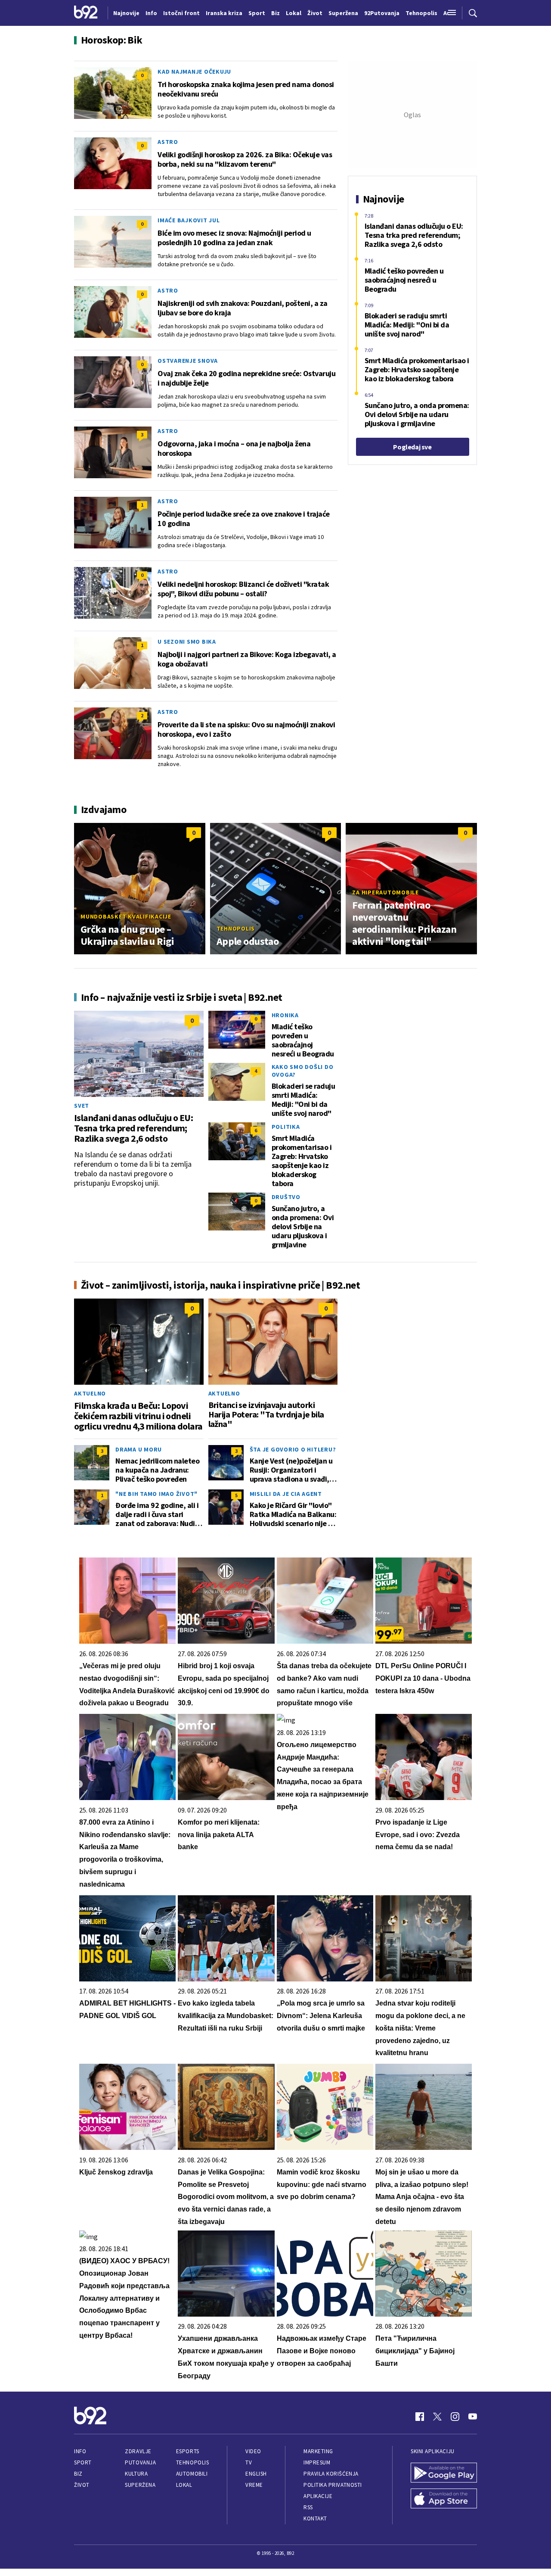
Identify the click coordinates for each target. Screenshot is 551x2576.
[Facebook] (420, 2417)
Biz (78, 2474)
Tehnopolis (236, 928)
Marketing (318, 2451)
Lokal (184, 2485)
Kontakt (315, 2518)
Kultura (136, 2474)
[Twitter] (437, 2417)
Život (82, 2485)
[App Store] (444, 2499)
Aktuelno (90, 1393)
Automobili (192, 2474)
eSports (188, 2451)
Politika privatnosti (333, 2485)
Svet (82, 1106)
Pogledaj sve (412, 447)
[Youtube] (473, 2417)
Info (80, 2451)
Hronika (285, 1015)
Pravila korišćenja (331, 2474)
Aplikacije (318, 2496)
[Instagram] (455, 2417)
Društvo (286, 1197)
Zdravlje (138, 2451)
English (256, 2474)
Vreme (254, 2485)
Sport (83, 2462)
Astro (168, 142)
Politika (286, 1127)
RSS (308, 2507)
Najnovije (126, 13)
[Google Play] (444, 2473)
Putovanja (140, 2462)
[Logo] (86, 13)
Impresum (317, 2462)
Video (253, 2451)
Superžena (140, 2485)
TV (249, 2462)
